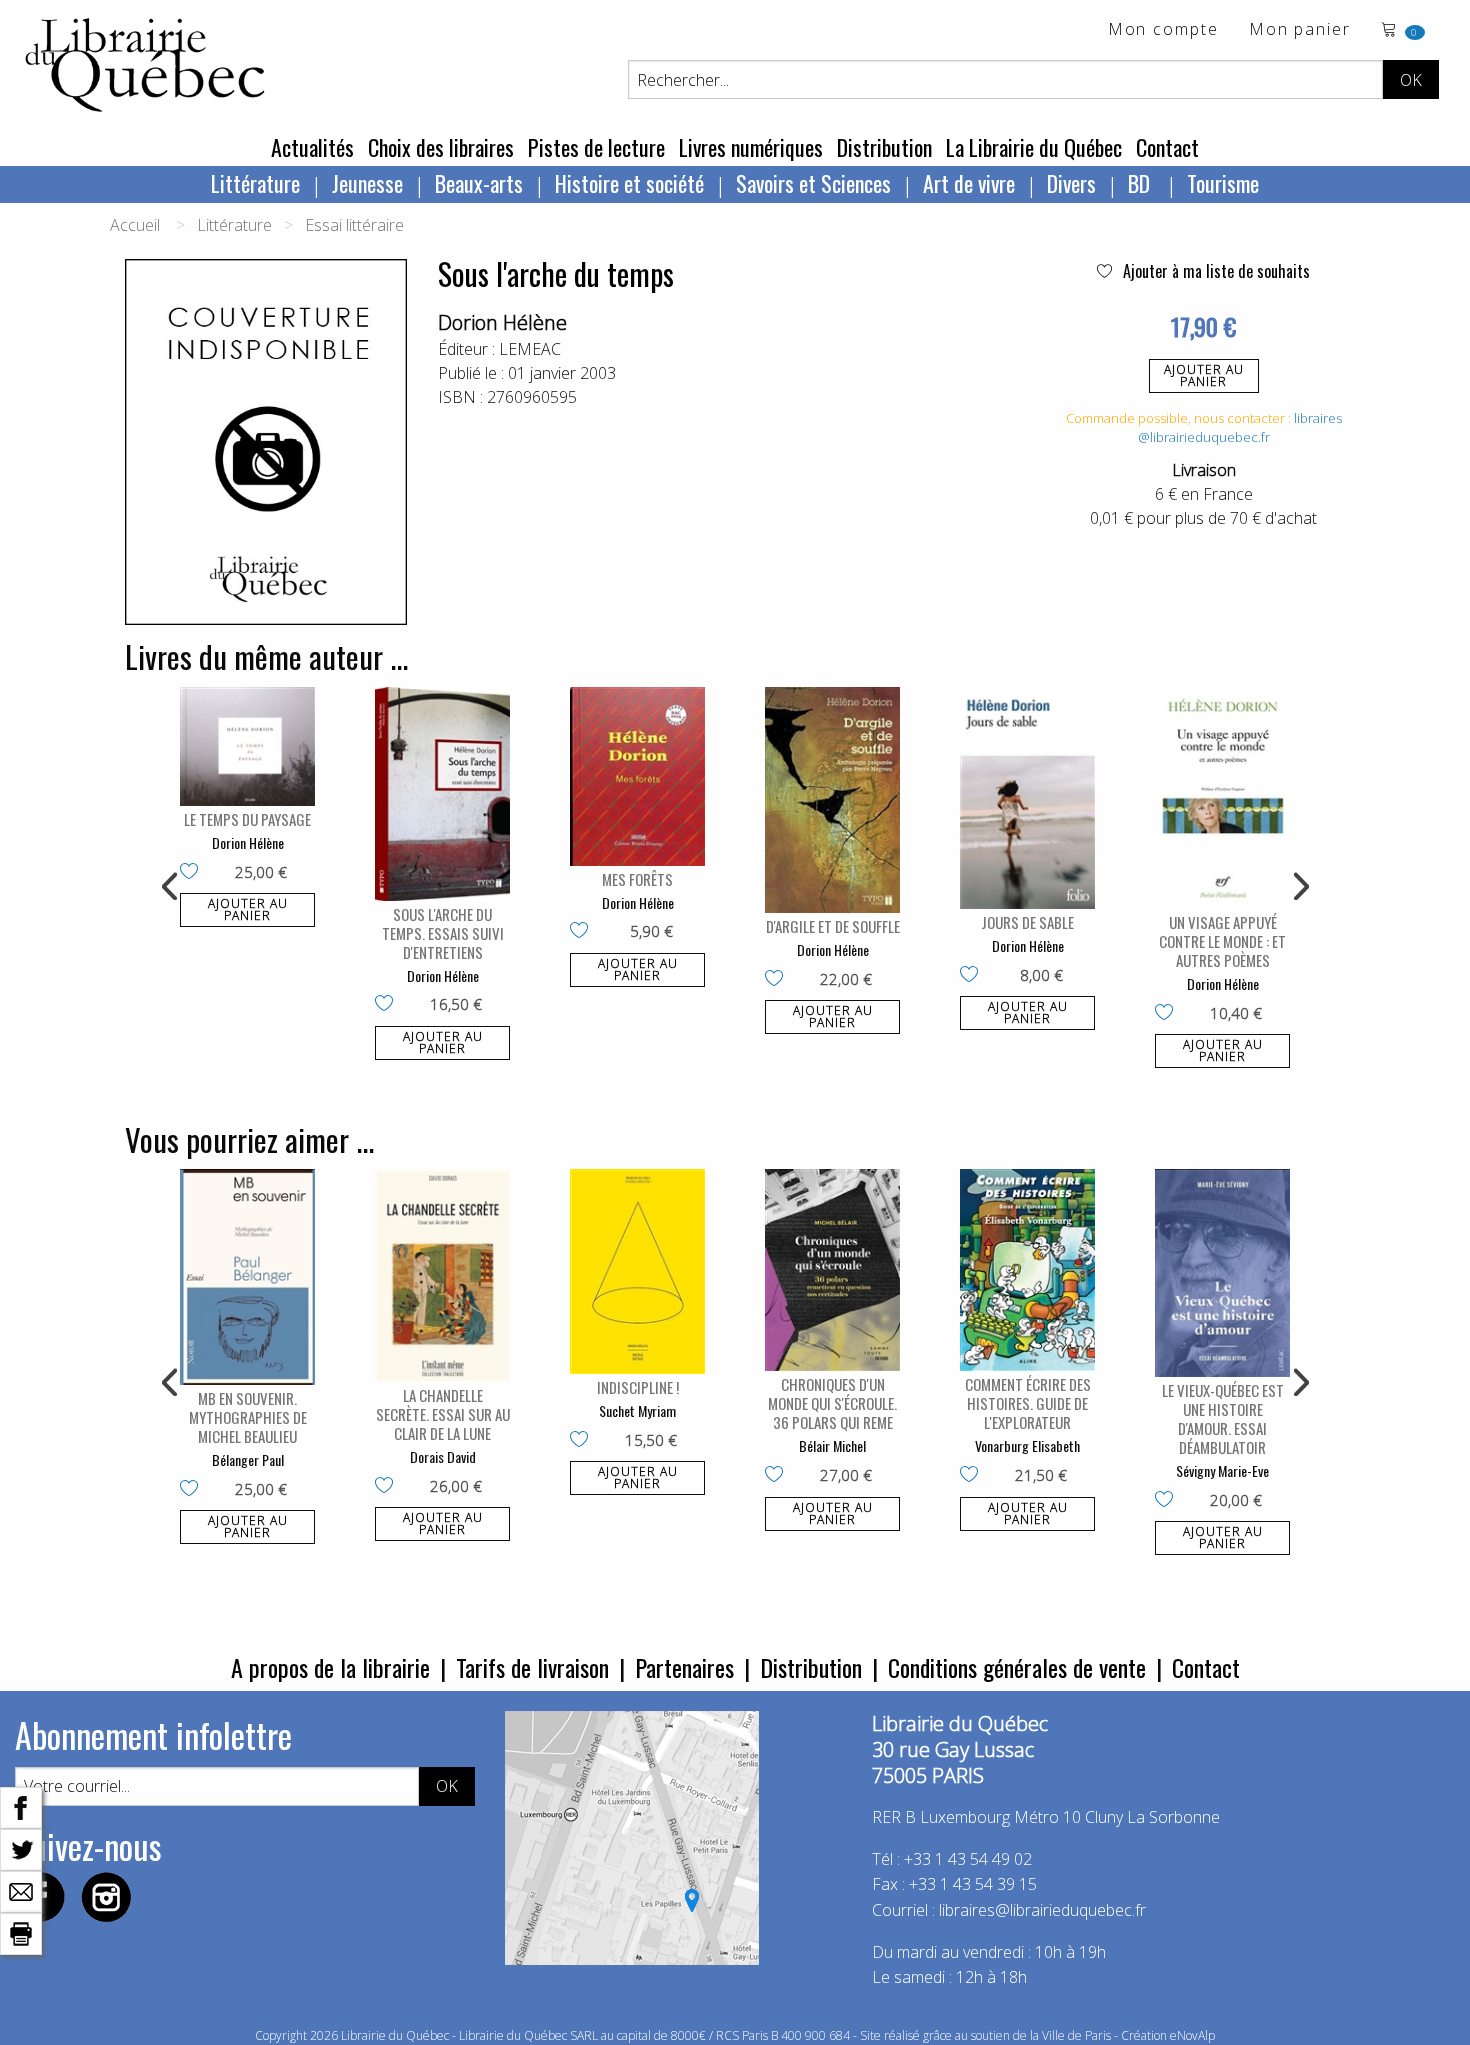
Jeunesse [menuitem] (367, 183)
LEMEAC (530, 349)
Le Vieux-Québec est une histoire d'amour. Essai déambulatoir (1223, 1418)
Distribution (884, 147)
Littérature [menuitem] (255, 183)
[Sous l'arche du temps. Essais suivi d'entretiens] (442, 794)
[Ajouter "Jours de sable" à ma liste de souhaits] (973, 976)
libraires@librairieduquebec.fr (1240, 428)
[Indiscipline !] (637, 1271)
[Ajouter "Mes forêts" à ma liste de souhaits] (583, 932)
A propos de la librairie (330, 1667)
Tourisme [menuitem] (1223, 183)
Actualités (312, 147)
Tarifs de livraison (532, 1667)
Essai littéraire (354, 225)
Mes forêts (637, 879)
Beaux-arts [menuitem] (479, 183)
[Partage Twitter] (21, 1848)
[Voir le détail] (247, 747)
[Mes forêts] (637, 776)
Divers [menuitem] (1071, 183)
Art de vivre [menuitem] (969, 183)
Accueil (135, 225)
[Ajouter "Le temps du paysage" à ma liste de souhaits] (193, 873)
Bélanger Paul (248, 1459)
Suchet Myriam (637, 1410)
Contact (1167, 147)
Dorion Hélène (502, 322)
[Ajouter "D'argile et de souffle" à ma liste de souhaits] (778, 980)
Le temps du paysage (247, 819)
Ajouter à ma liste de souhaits (1214, 271)
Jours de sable (1027, 922)
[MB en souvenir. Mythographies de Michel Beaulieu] (247, 1277)
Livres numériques (751, 147)
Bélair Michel (832, 1445)
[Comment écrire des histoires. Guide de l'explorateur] (1027, 1270)
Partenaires (684, 1667)
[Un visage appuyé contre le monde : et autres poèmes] (1222, 798)
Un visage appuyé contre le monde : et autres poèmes (1222, 941)
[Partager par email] (21, 1890)
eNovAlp (1192, 2035)
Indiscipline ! (638, 1387)
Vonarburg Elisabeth (1027, 1445)
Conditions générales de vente (1017, 1667)
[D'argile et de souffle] (832, 800)
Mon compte (1163, 30)
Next (1299, 887)
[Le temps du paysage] (247, 747)
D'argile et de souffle (833, 926)
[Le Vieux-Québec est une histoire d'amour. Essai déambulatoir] (1222, 1273)
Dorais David (443, 1456)
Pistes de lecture (596, 147)
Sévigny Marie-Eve (1222, 1470)
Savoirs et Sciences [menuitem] (813, 183)
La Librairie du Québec (1034, 147)
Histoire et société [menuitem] (629, 183)
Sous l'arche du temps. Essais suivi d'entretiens (443, 933)
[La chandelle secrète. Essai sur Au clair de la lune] (442, 1275)
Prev (171, 887)
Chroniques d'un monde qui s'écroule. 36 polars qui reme (832, 1403)
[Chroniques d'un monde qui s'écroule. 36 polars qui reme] (832, 1270)
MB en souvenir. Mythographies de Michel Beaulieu (248, 1417)
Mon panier (1300, 30)
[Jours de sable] (1027, 798)
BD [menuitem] (1141, 183)
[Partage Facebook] (21, 1806)
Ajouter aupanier (1204, 375)
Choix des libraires (441, 147)
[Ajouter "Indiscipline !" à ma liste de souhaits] (583, 1441)
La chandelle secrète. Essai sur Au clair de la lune (443, 1414)
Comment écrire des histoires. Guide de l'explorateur (1028, 1403)
